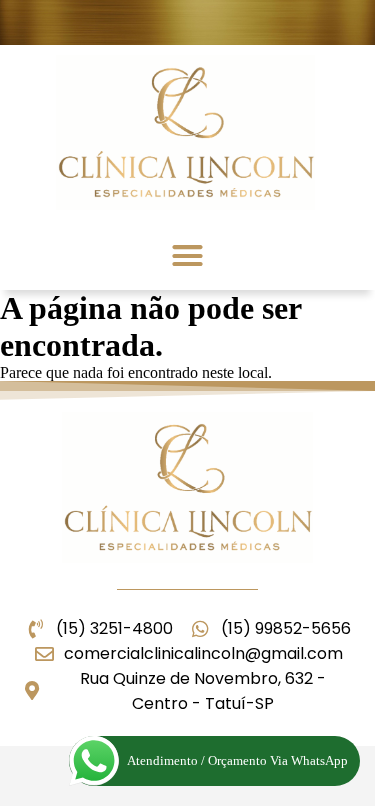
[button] (188, 255)
